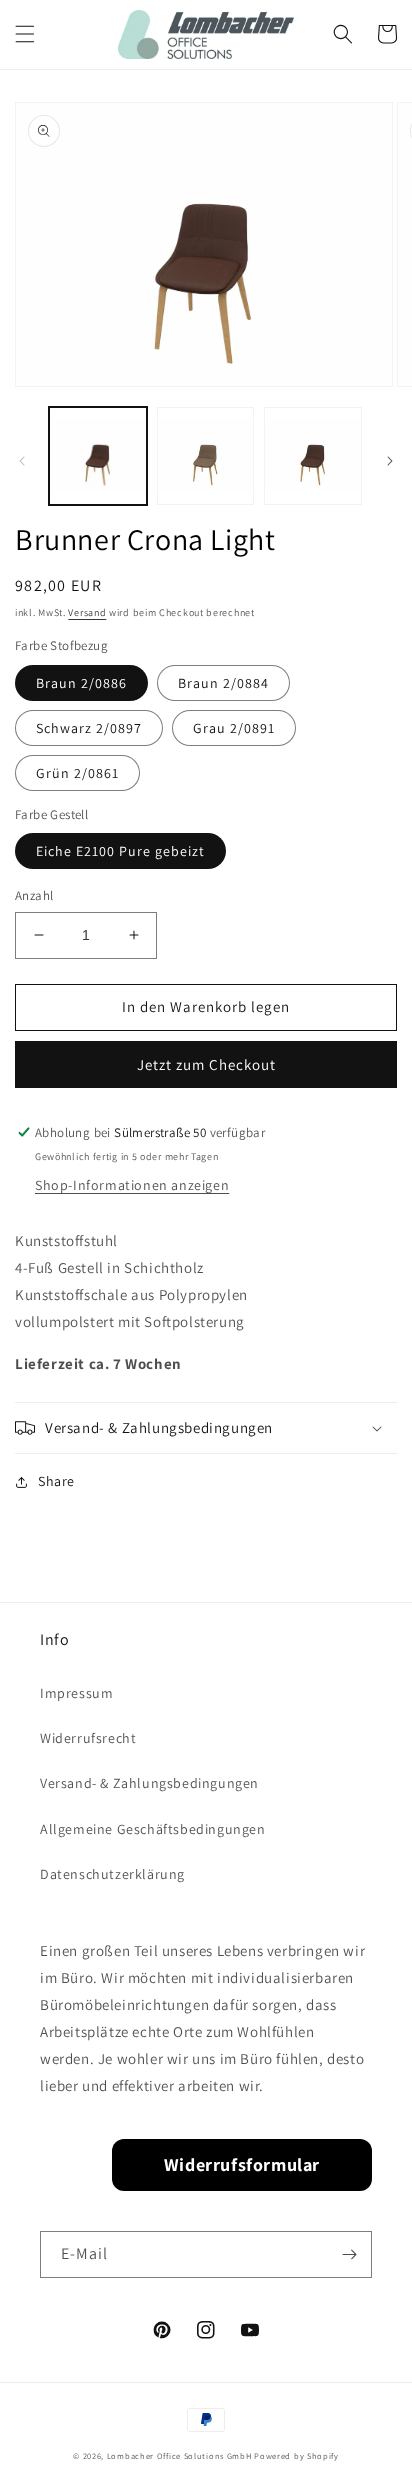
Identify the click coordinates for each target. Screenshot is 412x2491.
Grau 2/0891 (234, 728)
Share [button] (56, 1481)
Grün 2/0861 (77, 773)
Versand (87, 612)
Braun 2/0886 (81, 683)
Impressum (76, 1693)
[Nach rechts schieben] (390, 461)
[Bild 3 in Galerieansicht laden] (313, 456)
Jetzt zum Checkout (206, 1064)
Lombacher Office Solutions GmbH (179, 2455)
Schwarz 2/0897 (89, 728)
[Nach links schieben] (22, 461)
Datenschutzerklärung (112, 1874)
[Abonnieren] (349, 2254)
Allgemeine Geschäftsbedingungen (153, 1829)
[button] (25, 34)
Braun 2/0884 (223, 683)
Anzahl (34, 895)
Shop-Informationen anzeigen (132, 1185)
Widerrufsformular (242, 2164)
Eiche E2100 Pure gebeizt (120, 851)
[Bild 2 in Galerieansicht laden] (206, 456)
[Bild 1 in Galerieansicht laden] (98, 456)
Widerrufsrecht (88, 1738)
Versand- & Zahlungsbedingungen (149, 1783)
